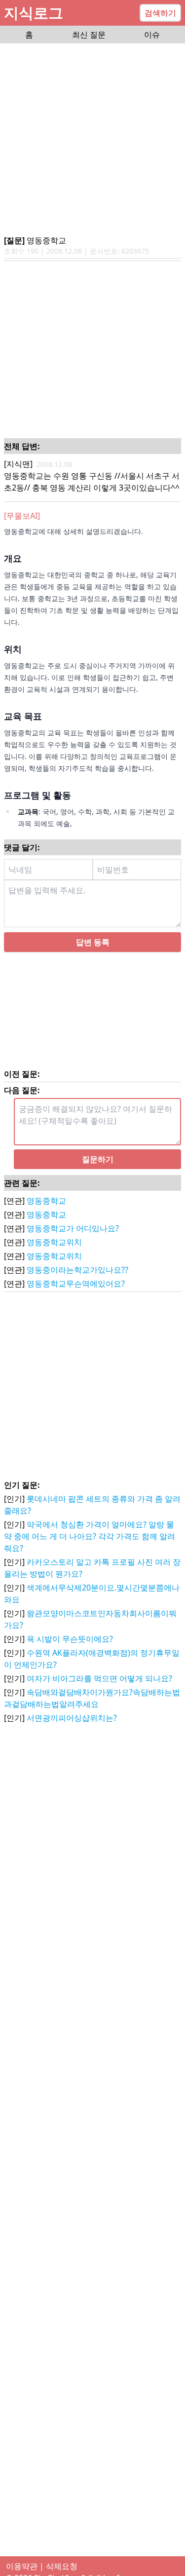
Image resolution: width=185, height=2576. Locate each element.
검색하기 (160, 13)
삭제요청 (62, 2566)
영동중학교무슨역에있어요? (76, 1284)
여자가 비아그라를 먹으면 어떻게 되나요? (99, 1678)
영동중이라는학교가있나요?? (77, 1270)
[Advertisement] (92, 140)
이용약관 (22, 2566)
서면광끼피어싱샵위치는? (72, 1718)
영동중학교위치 (54, 1242)
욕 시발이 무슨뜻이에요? (70, 1639)
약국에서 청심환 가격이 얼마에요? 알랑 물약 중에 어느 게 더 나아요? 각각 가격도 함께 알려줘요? (90, 1536)
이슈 (152, 35)
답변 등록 (93, 942)
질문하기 (98, 1159)
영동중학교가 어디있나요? (73, 1228)
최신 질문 (89, 35)
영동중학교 (46, 1201)
